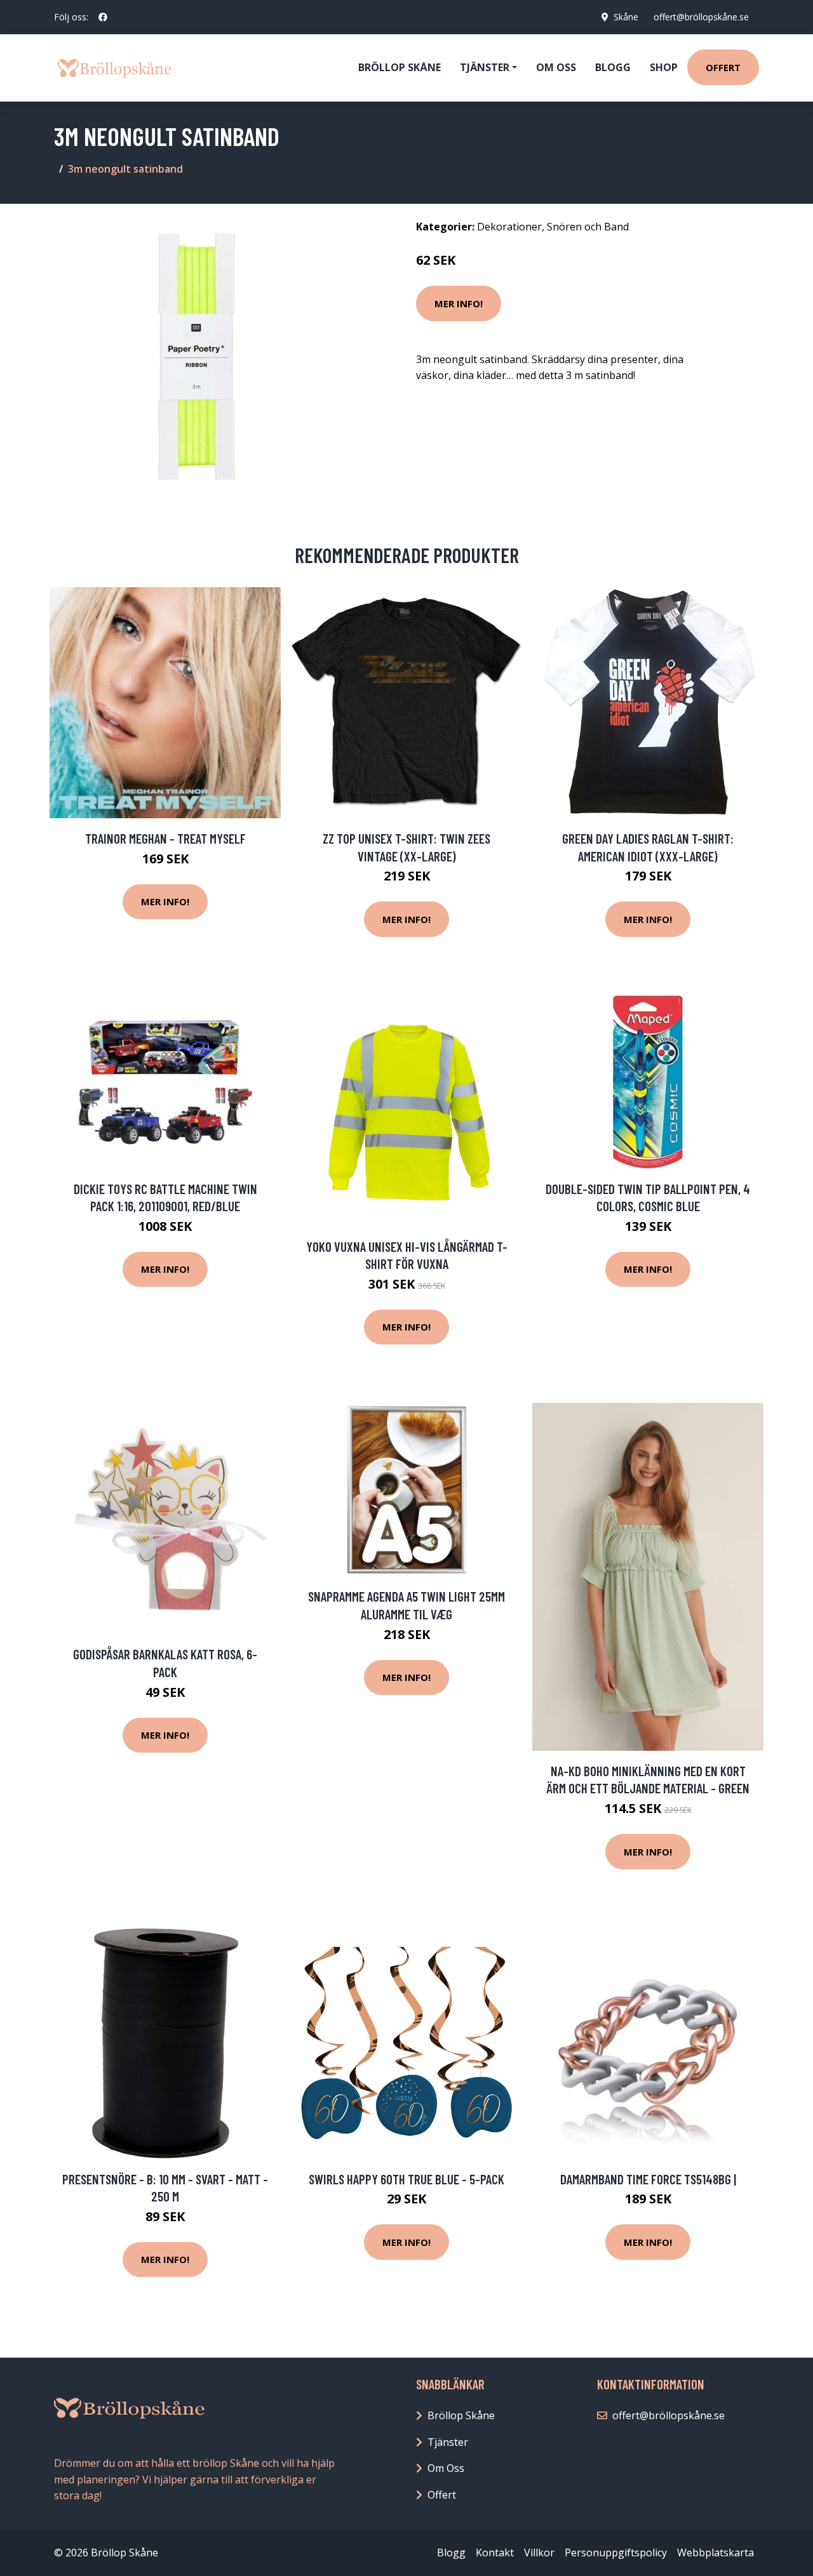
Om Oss (446, 2468)
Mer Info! (459, 303)
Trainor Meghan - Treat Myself (165, 838)
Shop (664, 67)
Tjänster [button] (485, 67)
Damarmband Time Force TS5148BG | (648, 2179)
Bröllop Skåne (400, 67)
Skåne (626, 17)
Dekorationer (509, 227)
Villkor (539, 2553)
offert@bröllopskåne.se (701, 17)
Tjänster (448, 2442)
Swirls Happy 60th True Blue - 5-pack (406, 2179)
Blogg (613, 67)
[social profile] (103, 17)
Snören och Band (588, 227)
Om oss (556, 67)
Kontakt (495, 2553)
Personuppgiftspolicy (616, 2553)
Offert (723, 67)
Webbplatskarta (716, 2553)
